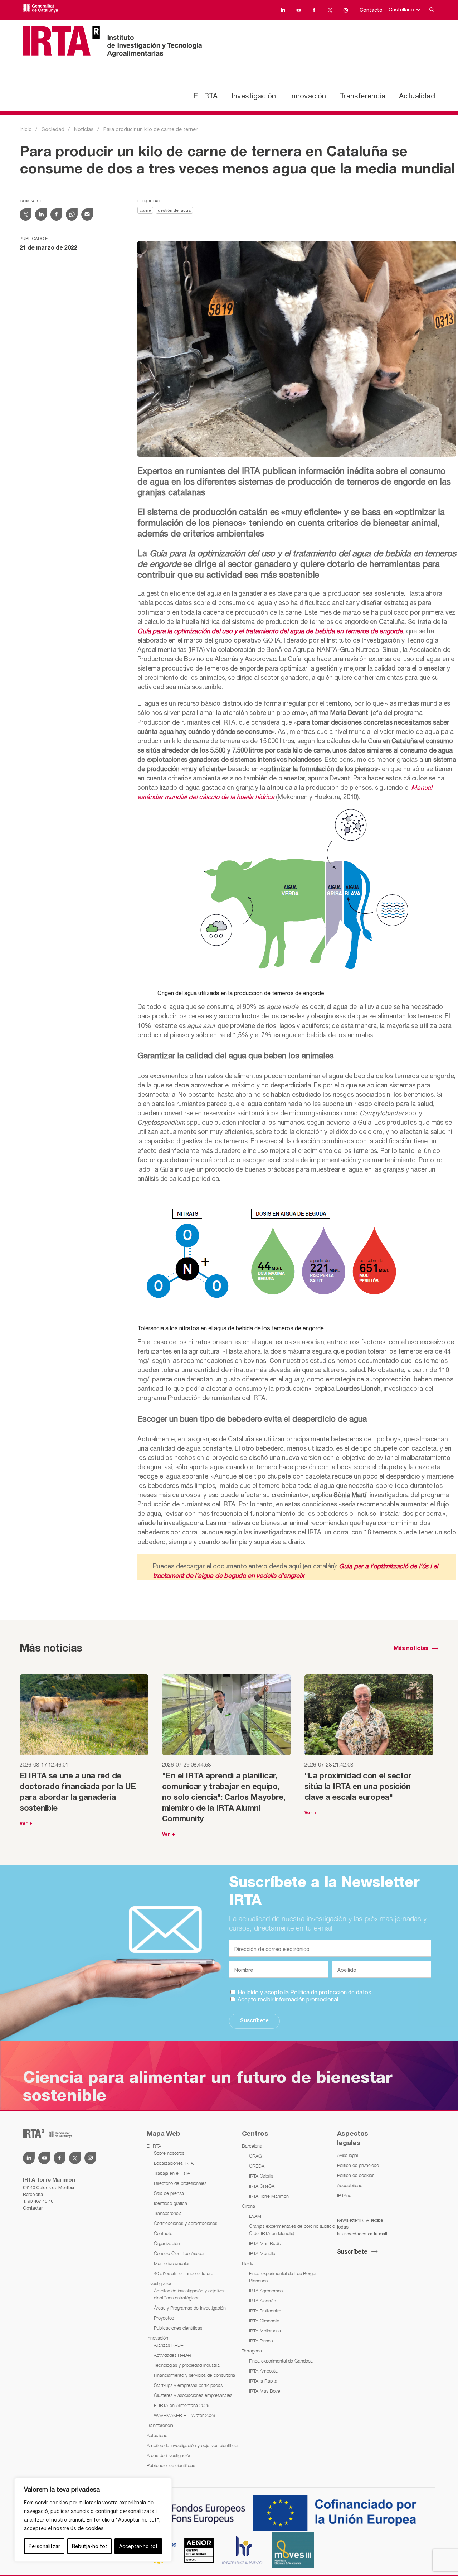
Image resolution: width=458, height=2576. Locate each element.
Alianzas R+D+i (169, 2345)
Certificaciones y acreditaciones (186, 2223)
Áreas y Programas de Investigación (190, 2308)
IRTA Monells (262, 2253)
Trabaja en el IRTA (172, 2173)
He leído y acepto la (304, 1992)
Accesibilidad (350, 2185)
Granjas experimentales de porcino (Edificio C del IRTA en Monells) (292, 2230)
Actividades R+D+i (172, 2355)
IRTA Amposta (263, 2371)
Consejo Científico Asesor (179, 2253)
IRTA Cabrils (261, 2176)
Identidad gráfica (170, 2203)
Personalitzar (44, 2546)
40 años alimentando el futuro (184, 2273)
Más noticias (411, 1649)
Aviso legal (347, 2155)
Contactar (33, 2208)
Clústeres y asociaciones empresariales (193, 2395)
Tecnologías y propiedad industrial (187, 2365)
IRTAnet (345, 2195)
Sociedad (53, 129)
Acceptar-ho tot (138, 2546)
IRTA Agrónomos (266, 2291)
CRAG (255, 2156)
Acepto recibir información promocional (287, 1999)
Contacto (371, 10)
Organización (167, 2243)
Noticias (84, 129)
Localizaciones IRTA (174, 2163)
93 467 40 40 (40, 2201)
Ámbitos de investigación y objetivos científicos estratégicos (190, 2294)
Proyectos (164, 2318)
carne (145, 211)
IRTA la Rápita (263, 2381)
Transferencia (363, 96)
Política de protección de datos (331, 1992)
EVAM (255, 2216)
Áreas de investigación (169, 2455)
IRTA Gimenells (264, 2321)
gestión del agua (174, 211)
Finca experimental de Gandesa (281, 2361)
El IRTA (205, 96)
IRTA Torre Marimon (269, 2196)
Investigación (254, 96)
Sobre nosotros (169, 2153)
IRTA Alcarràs (262, 2301)
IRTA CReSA (262, 2186)
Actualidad (417, 96)
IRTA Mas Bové (265, 2391)
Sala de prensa (169, 2193)
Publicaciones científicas (178, 2328)
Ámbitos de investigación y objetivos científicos (193, 2445)
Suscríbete (254, 2021)
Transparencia (168, 2213)
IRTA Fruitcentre (265, 2311)
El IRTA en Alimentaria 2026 (182, 2405)
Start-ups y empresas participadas (188, 2385)
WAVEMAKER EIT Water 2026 (184, 2415)
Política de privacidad (358, 2165)
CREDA (257, 2166)
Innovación (308, 96)
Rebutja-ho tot (90, 2546)
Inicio (26, 129)
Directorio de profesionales (180, 2183)
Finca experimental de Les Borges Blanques (283, 2277)
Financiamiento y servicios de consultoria (194, 2375)
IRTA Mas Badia (265, 2243)
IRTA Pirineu (261, 2341)
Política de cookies (356, 2175)
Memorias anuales (172, 2263)
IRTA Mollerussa (265, 2331)
